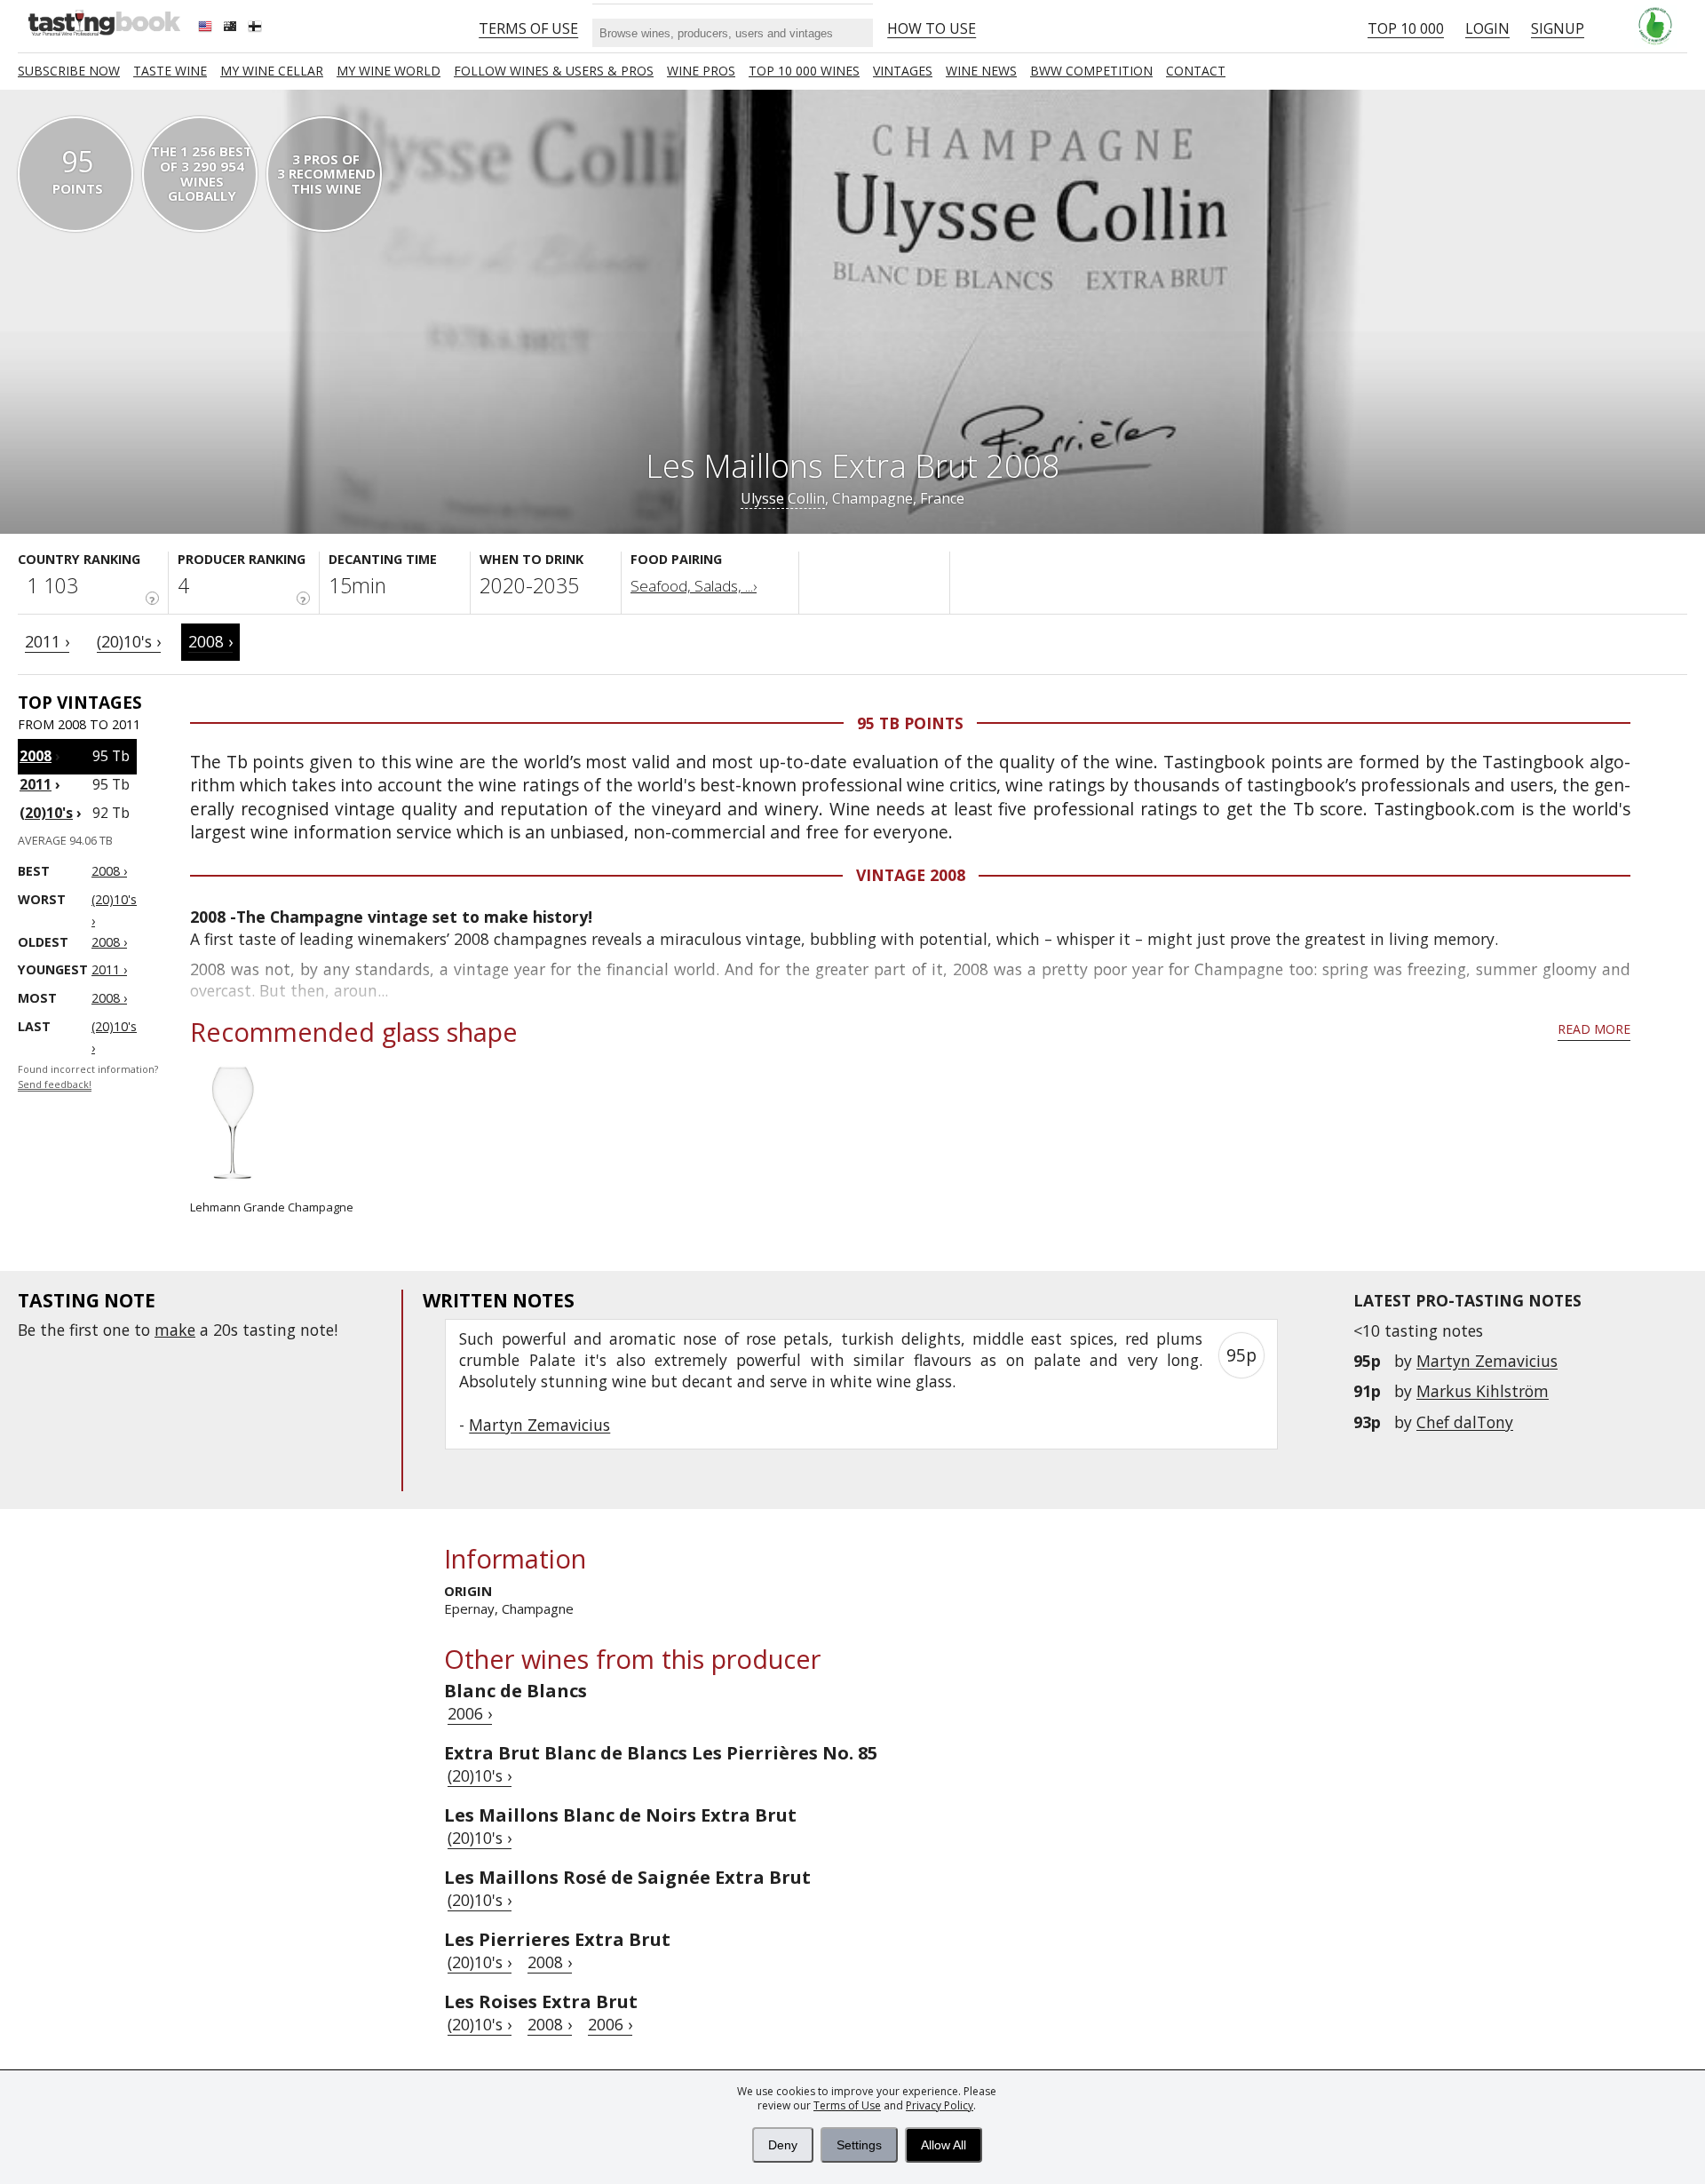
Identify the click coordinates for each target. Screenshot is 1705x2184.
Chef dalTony (1465, 1422)
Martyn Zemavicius (1487, 1361)
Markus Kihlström (1483, 1391)
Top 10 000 (1406, 28)
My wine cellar (272, 71)
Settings (859, 2145)
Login (1487, 28)
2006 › (470, 1713)
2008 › (210, 641)
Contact (1196, 71)
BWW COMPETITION (1091, 71)
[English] (207, 28)
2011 (36, 784)
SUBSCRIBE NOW (69, 71)
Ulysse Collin (783, 498)
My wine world (389, 71)
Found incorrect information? (88, 1077)
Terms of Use (847, 2105)
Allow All (944, 2145)
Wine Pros (701, 71)
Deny (783, 2145)
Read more (1594, 1029)
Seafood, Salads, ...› (694, 586)
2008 (36, 756)
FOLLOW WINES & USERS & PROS (554, 71)
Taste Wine (170, 71)
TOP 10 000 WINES (804, 71)
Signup (1558, 28)
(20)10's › (129, 641)
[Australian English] (232, 28)
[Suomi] (257, 28)
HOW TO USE (932, 28)
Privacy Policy (940, 2105)
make (175, 1330)
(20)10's (46, 813)
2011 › (47, 641)
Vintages (903, 71)
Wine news (981, 71)
